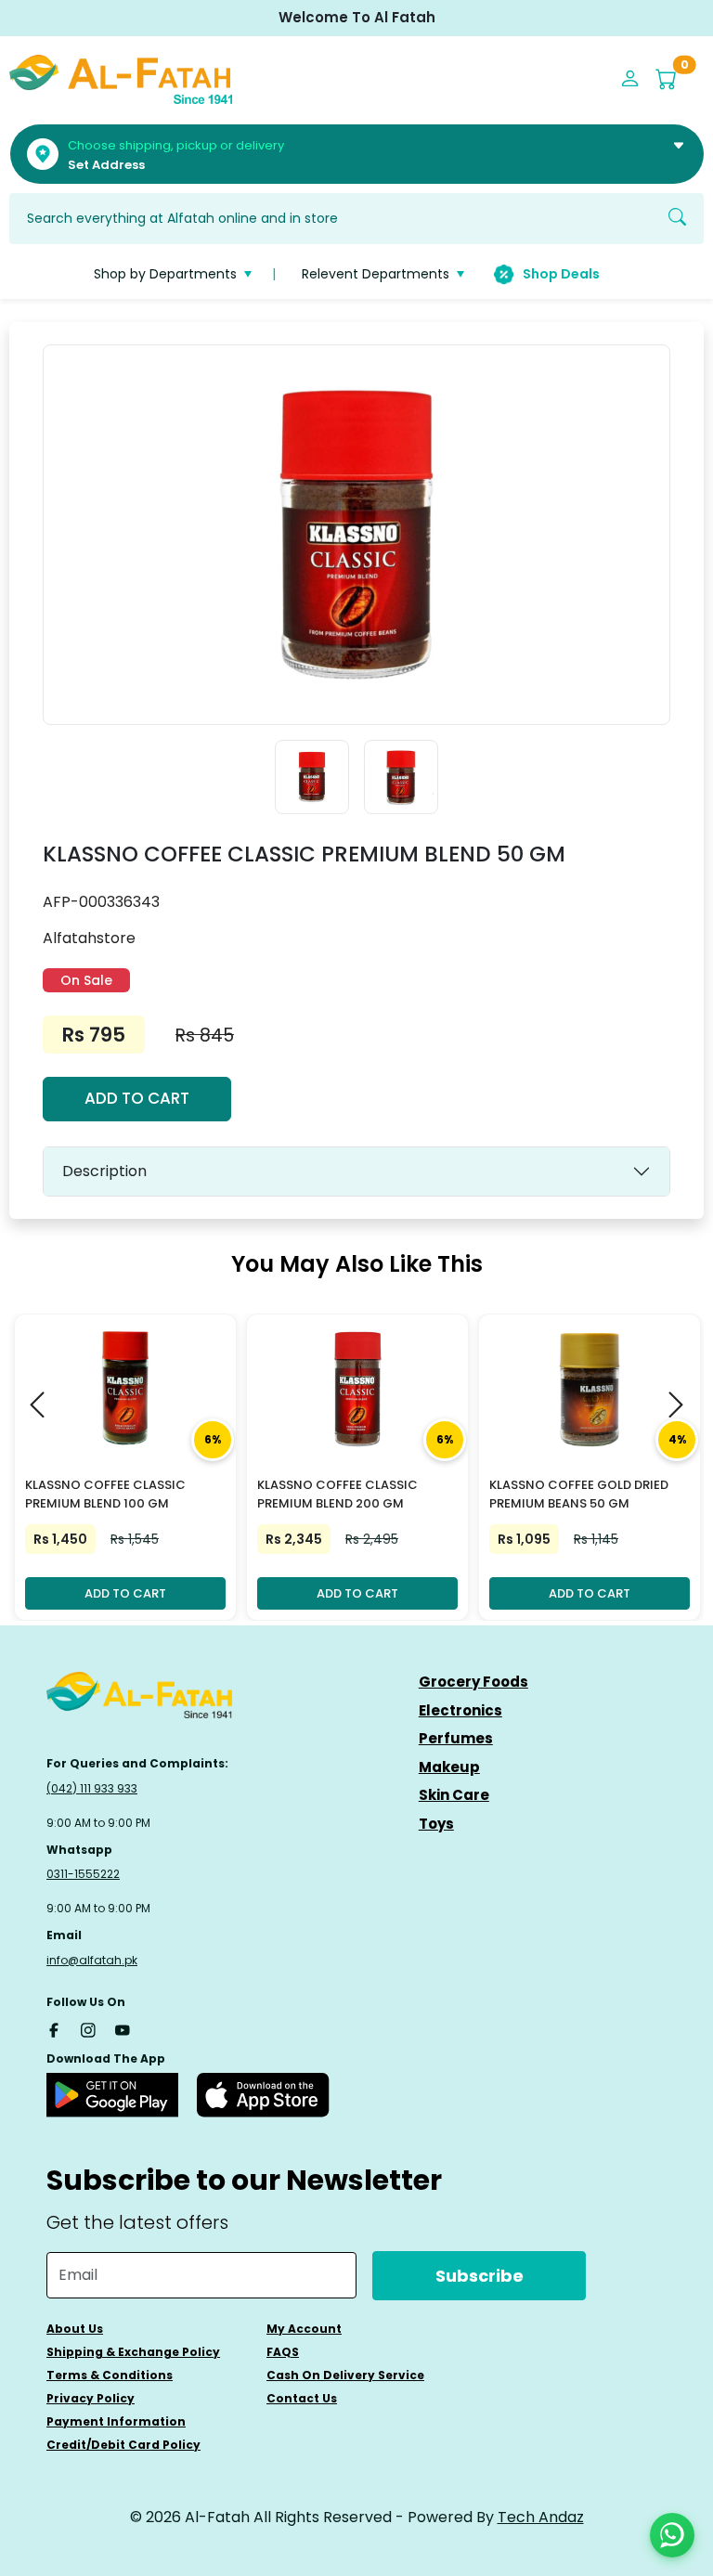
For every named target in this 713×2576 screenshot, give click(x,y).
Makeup (449, 1767)
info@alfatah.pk (92, 1960)
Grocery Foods (473, 1682)
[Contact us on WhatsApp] (672, 2535)
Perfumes (456, 1738)
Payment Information (116, 2421)
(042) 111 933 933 (92, 1788)
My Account (304, 2329)
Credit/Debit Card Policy (123, 2445)
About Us (75, 2329)
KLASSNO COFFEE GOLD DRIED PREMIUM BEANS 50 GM (579, 1495)
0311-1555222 (83, 1874)
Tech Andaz (541, 2517)
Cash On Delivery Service (345, 2375)
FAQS (283, 2352)
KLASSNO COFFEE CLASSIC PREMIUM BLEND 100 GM (105, 1495)
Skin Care (454, 1795)
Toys (436, 1824)
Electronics (460, 1710)
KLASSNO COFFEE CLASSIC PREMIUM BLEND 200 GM (337, 1495)
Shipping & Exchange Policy (133, 2352)
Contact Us (302, 2398)
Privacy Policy (91, 2398)
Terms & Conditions (110, 2375)
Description (104, 1171)
